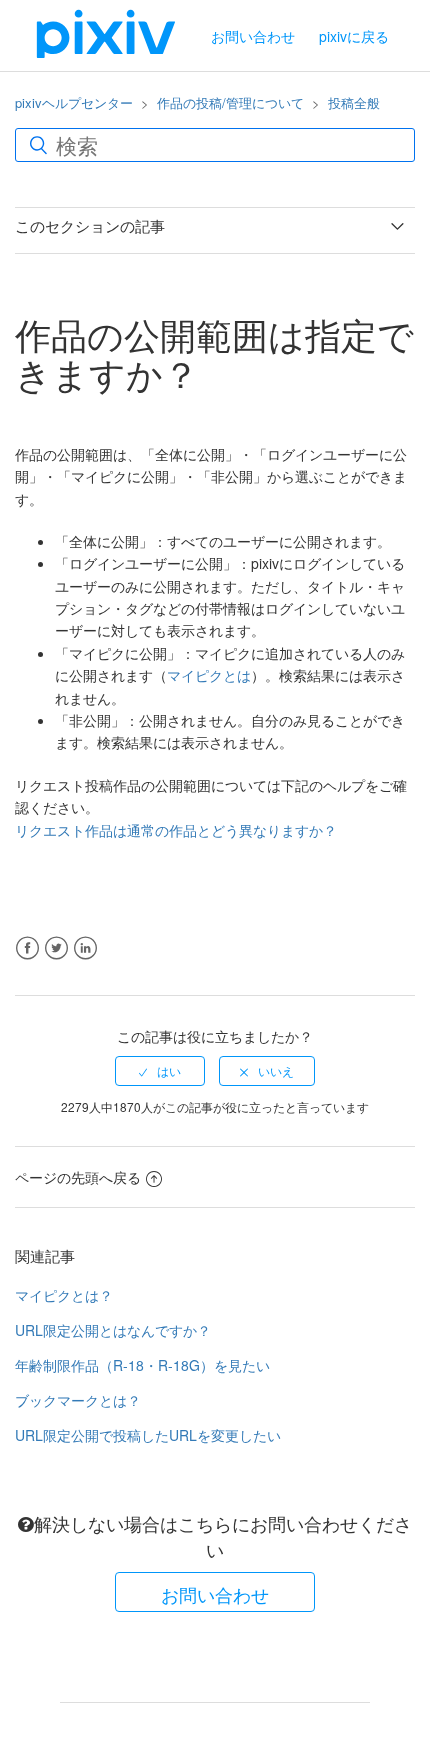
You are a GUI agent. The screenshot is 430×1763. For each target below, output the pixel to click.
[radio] (160, 1071)
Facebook (27, 948)
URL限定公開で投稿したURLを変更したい (148, 1435)
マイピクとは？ (64, 1295)
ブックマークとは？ (78, 1400)
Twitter (56, 948)
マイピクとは (209, 675)
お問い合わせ (253, 36)
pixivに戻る (354, 36)
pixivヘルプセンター (74, 102)
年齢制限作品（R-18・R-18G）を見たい (142, 1365)
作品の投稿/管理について (230, 102)
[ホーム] (106, 33)
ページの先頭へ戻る (78, 1177)
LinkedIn (85, 948)
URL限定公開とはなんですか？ (113, 1330)
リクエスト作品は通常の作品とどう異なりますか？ (176, 830)
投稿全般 (354, 102)
